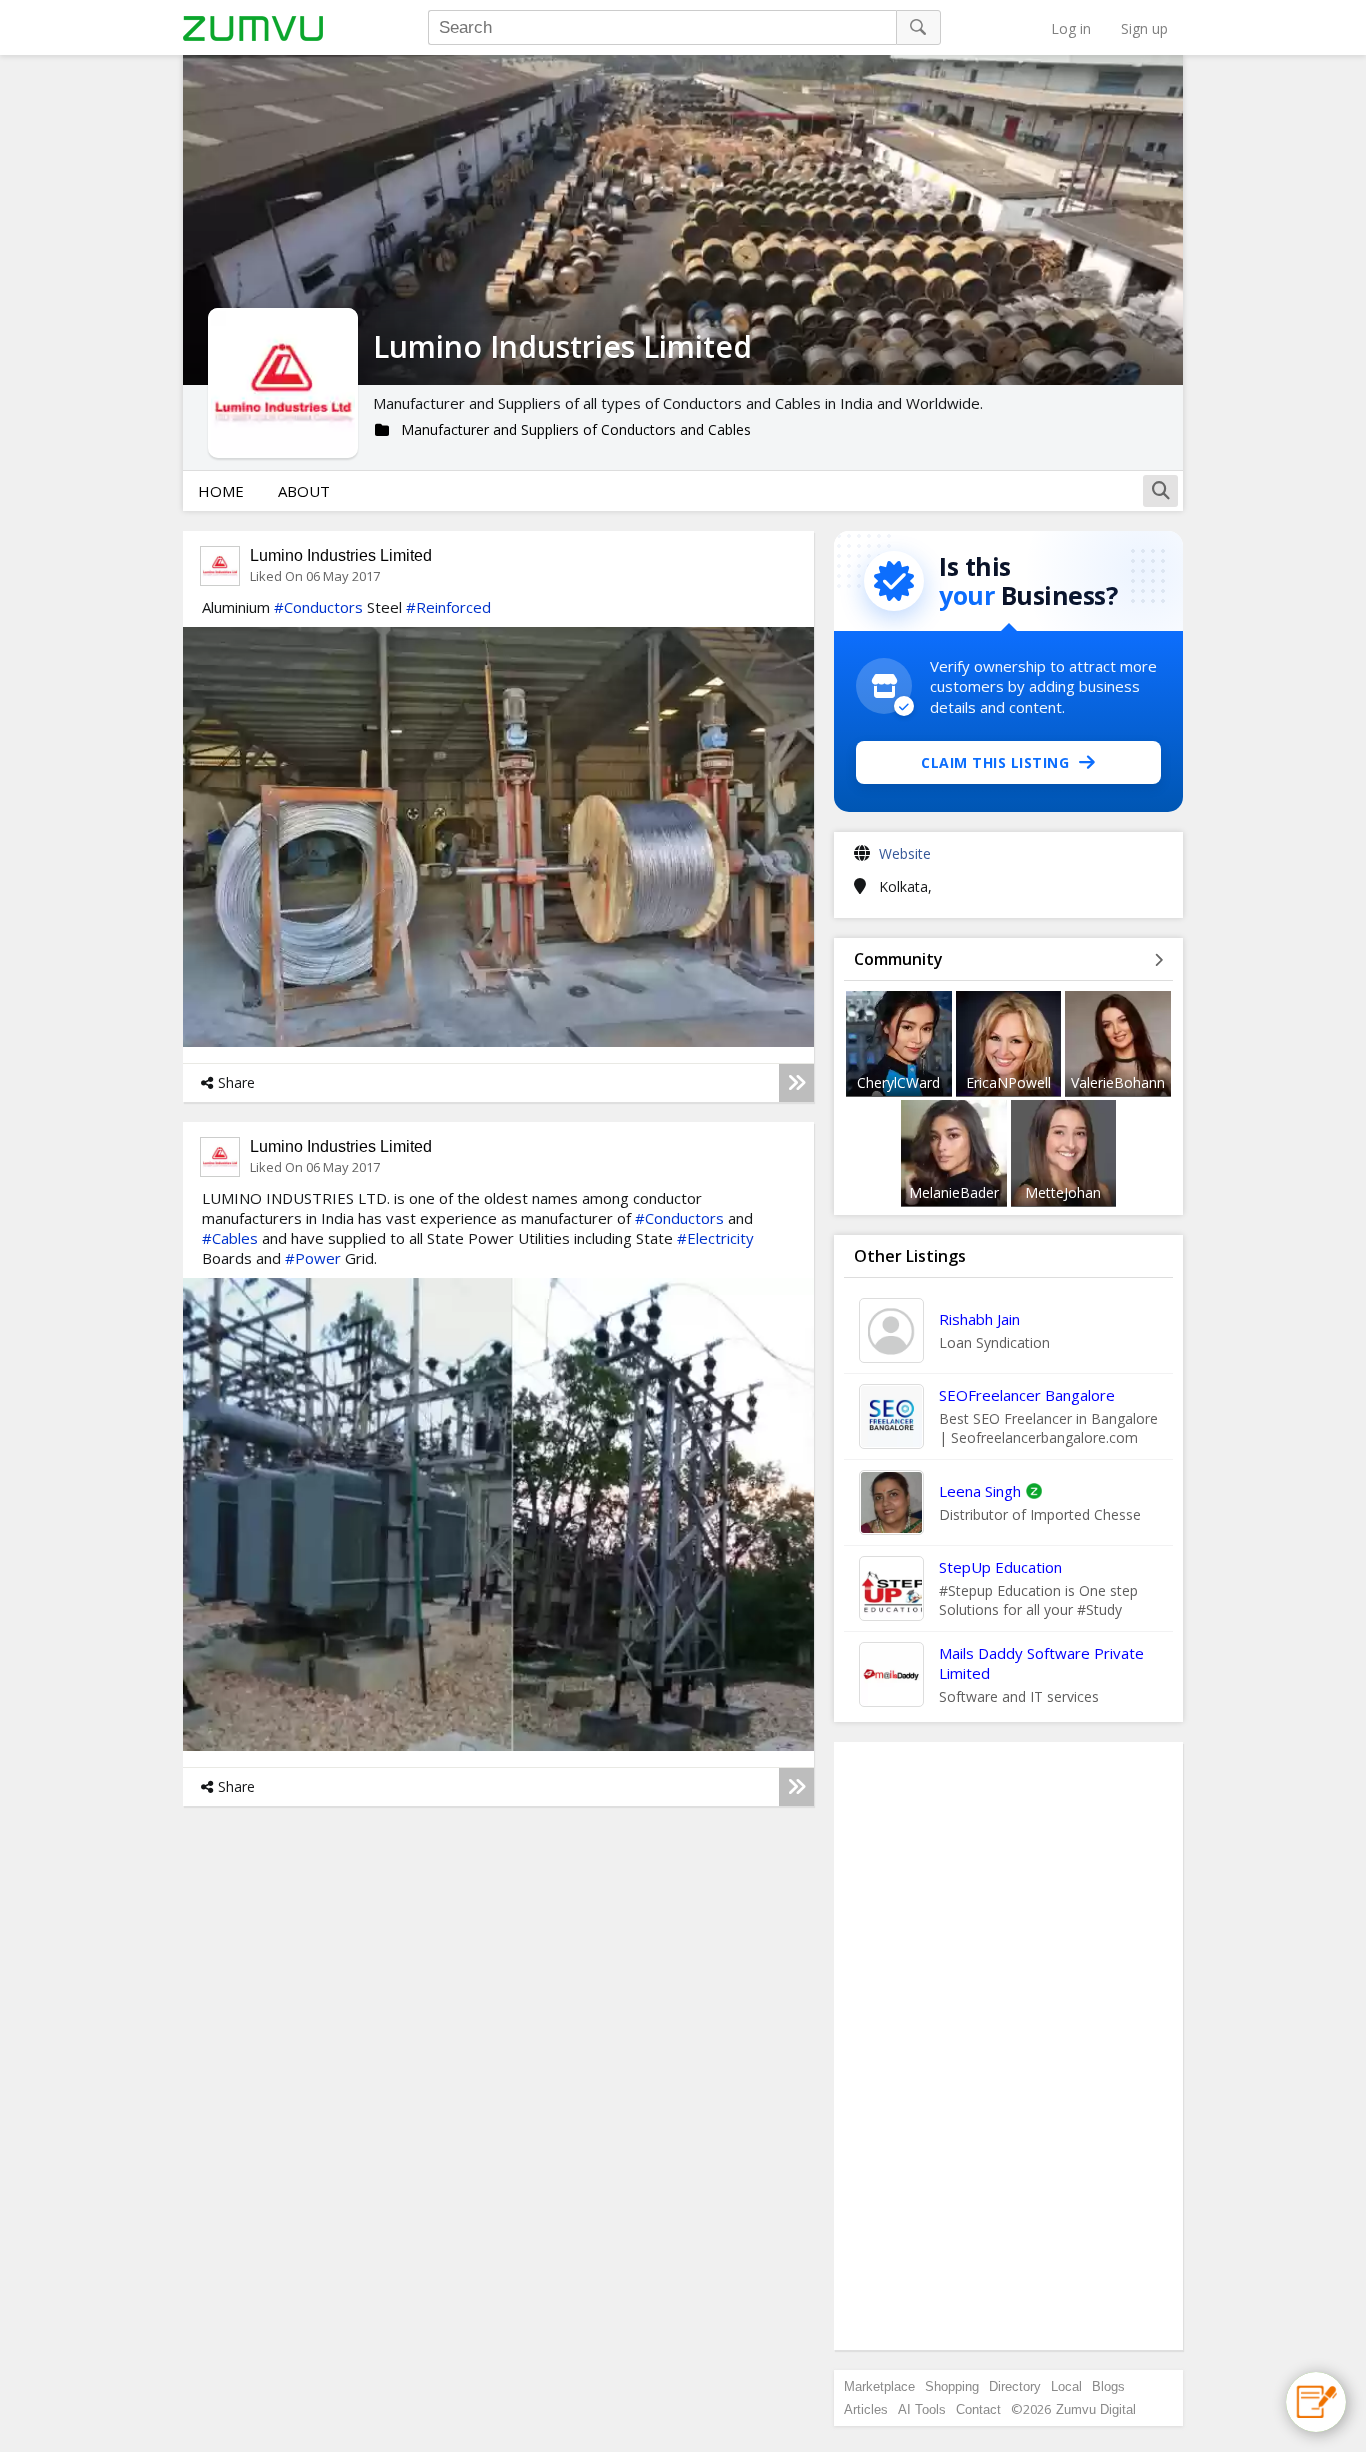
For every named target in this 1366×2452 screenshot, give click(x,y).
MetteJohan (1063, 1192)
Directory (1015, 2386)
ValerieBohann (1118, 1082)
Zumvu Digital (1096, 2409)
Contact (978, 2409)
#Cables (230, 1238)
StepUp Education (1000, 1567)
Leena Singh (980, 1491)
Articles (866, 2409)
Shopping (952, 2386)
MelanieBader (954, 1192)
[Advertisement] (1009, 2046)
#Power (313, 1258)
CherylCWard (898, 1082)
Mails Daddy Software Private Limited (1041, 1663)
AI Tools (922, 2409)
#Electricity (715, 1238)
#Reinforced (448, 607)
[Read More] (796, 1083)
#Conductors (318, 607)
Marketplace (879, 2386)
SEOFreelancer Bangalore (1027, 1395)
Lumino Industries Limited (341, 555)
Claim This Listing (995, 762)
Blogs (1108, 2386)
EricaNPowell (1008, 1082)
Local (1066, 2386)
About (304, 491)
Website (905, 853)
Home (221, 491)
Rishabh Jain (979, 1319)
